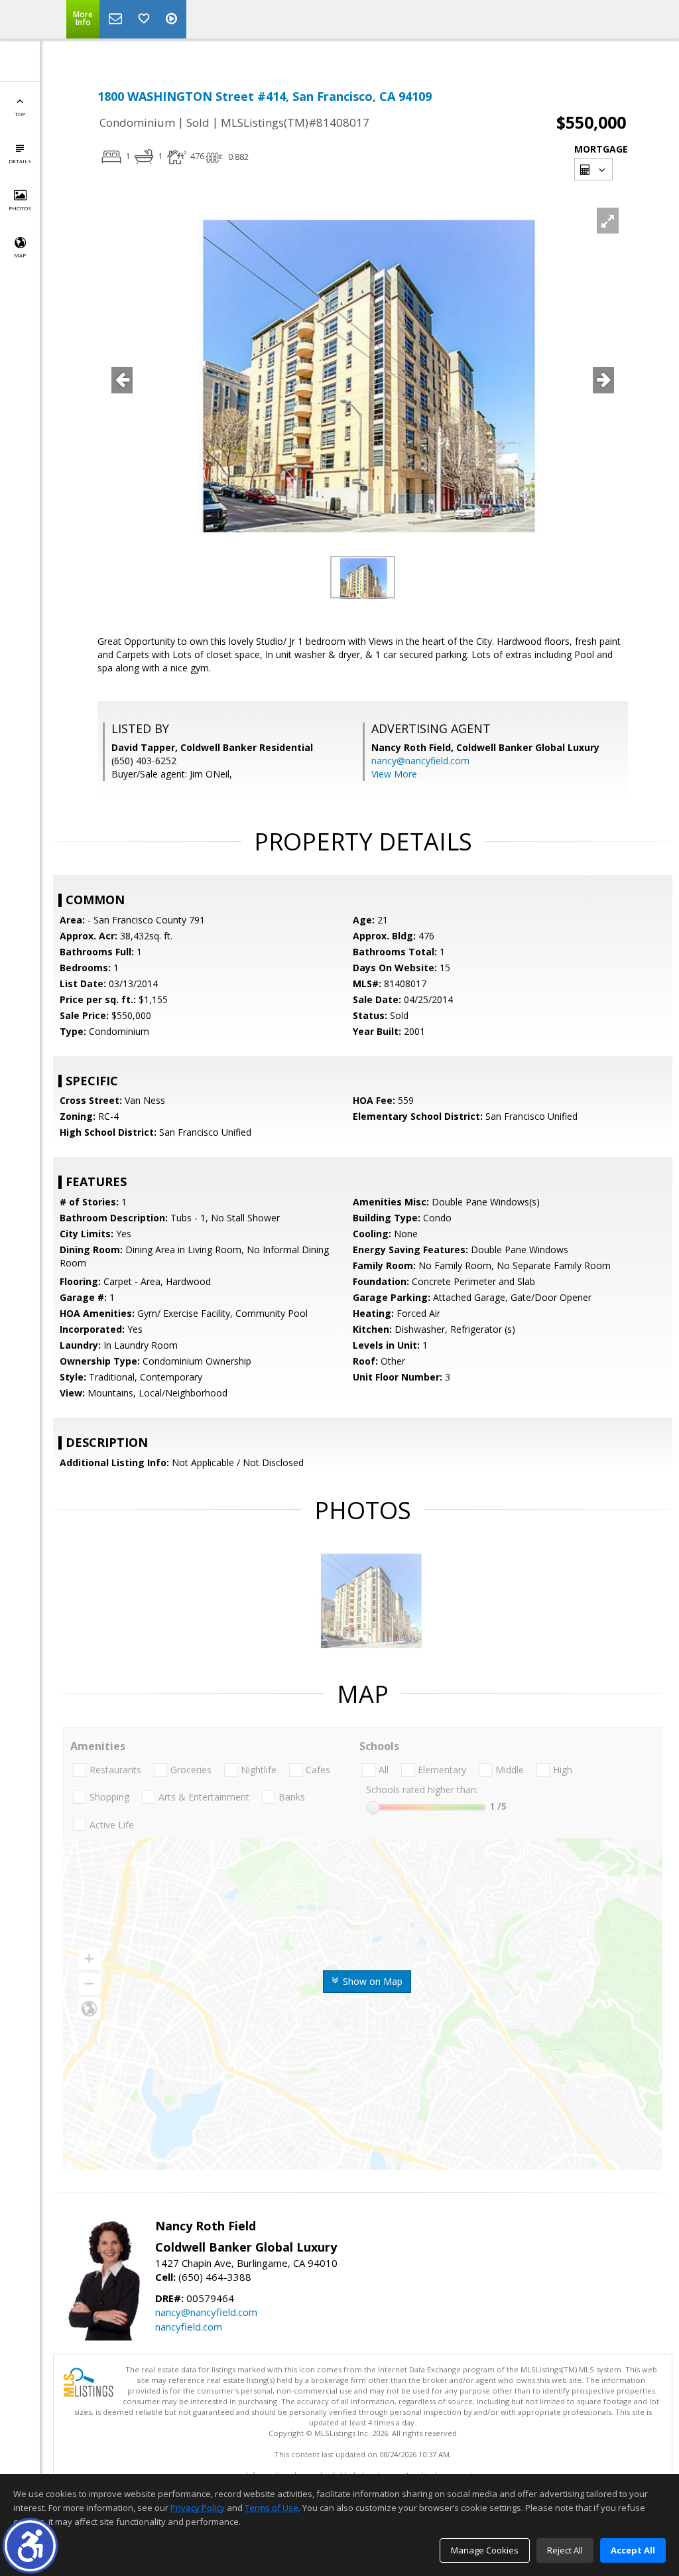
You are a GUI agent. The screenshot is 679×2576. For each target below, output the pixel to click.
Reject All (565, 2550)
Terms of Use (272, 2508)
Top (20, 114)
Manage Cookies (485, 2550)
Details (20, 161)
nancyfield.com (189, 2327)
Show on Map (371, 1981)
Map (20, 255)
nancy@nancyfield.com (420, 761)
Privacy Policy (198, 2508)
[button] (30, 2546)
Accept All (633, 2550)
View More (394, 774)
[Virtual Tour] (173, 19)
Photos (20, 208)
